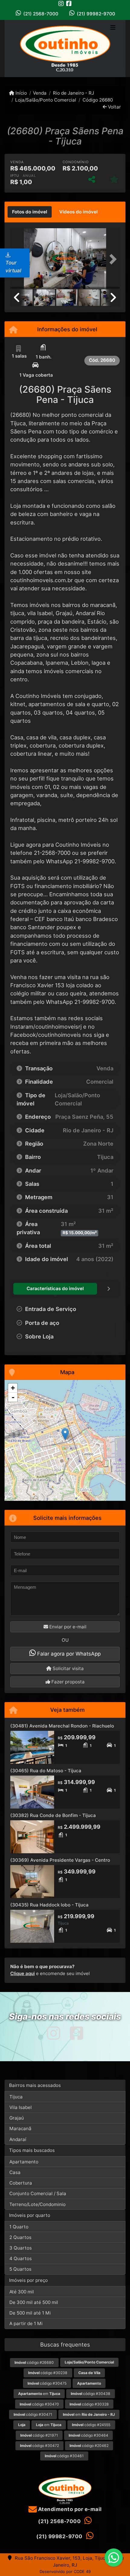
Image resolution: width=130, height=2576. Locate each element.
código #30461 (64, 2456)
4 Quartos (21, 2258)
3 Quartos (21, 2248)
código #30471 (33, 2414)
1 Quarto (19, 2227)
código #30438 (91, 2394)
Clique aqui (23, 1973)
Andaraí (18, 2139)
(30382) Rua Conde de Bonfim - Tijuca (53, 1815)
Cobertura (21, 2183)
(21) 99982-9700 (96, 14)
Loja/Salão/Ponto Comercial (46, 100)
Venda (40, 93)
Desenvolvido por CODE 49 (65, 2571)
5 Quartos (20, 2269)
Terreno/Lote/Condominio (37, 2204)
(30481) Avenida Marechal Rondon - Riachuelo (62, 1726)
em (39, 2394)
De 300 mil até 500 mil (34, 2302)
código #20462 (89, 2446)
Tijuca (16, 2097)
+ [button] (13, 1388)
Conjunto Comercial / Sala (38, 2193)
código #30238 (48, 2373)
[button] (112, 259)
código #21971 (39, 2435)
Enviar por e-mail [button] (67, 1627)
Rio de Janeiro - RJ (73, 93)
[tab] (30, 212)
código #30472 (39, 2446)
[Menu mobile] (65, 49)
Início (21, 93)
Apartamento (24, 2162)
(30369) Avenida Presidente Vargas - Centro (60, 1860)
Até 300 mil (22, 2292)
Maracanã (20, 2128)
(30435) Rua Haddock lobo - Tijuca (49, 1905)
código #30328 (89, 2404)
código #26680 (34, 2362)
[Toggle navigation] (113, 28)
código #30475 (47, 2383)
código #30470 (39, 2404)
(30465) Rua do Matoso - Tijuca (46, 1771)
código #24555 (91, 2425)
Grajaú (17, 2118)
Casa (15, 2172)
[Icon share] (61, 3)
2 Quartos (20, 2237)
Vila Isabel (21, 2107)
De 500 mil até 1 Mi (30, 2313)
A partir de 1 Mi (26, 2323)
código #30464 (88, 2435)
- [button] (13, 1397)
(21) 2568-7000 (41, 14)
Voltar (114, 107)
